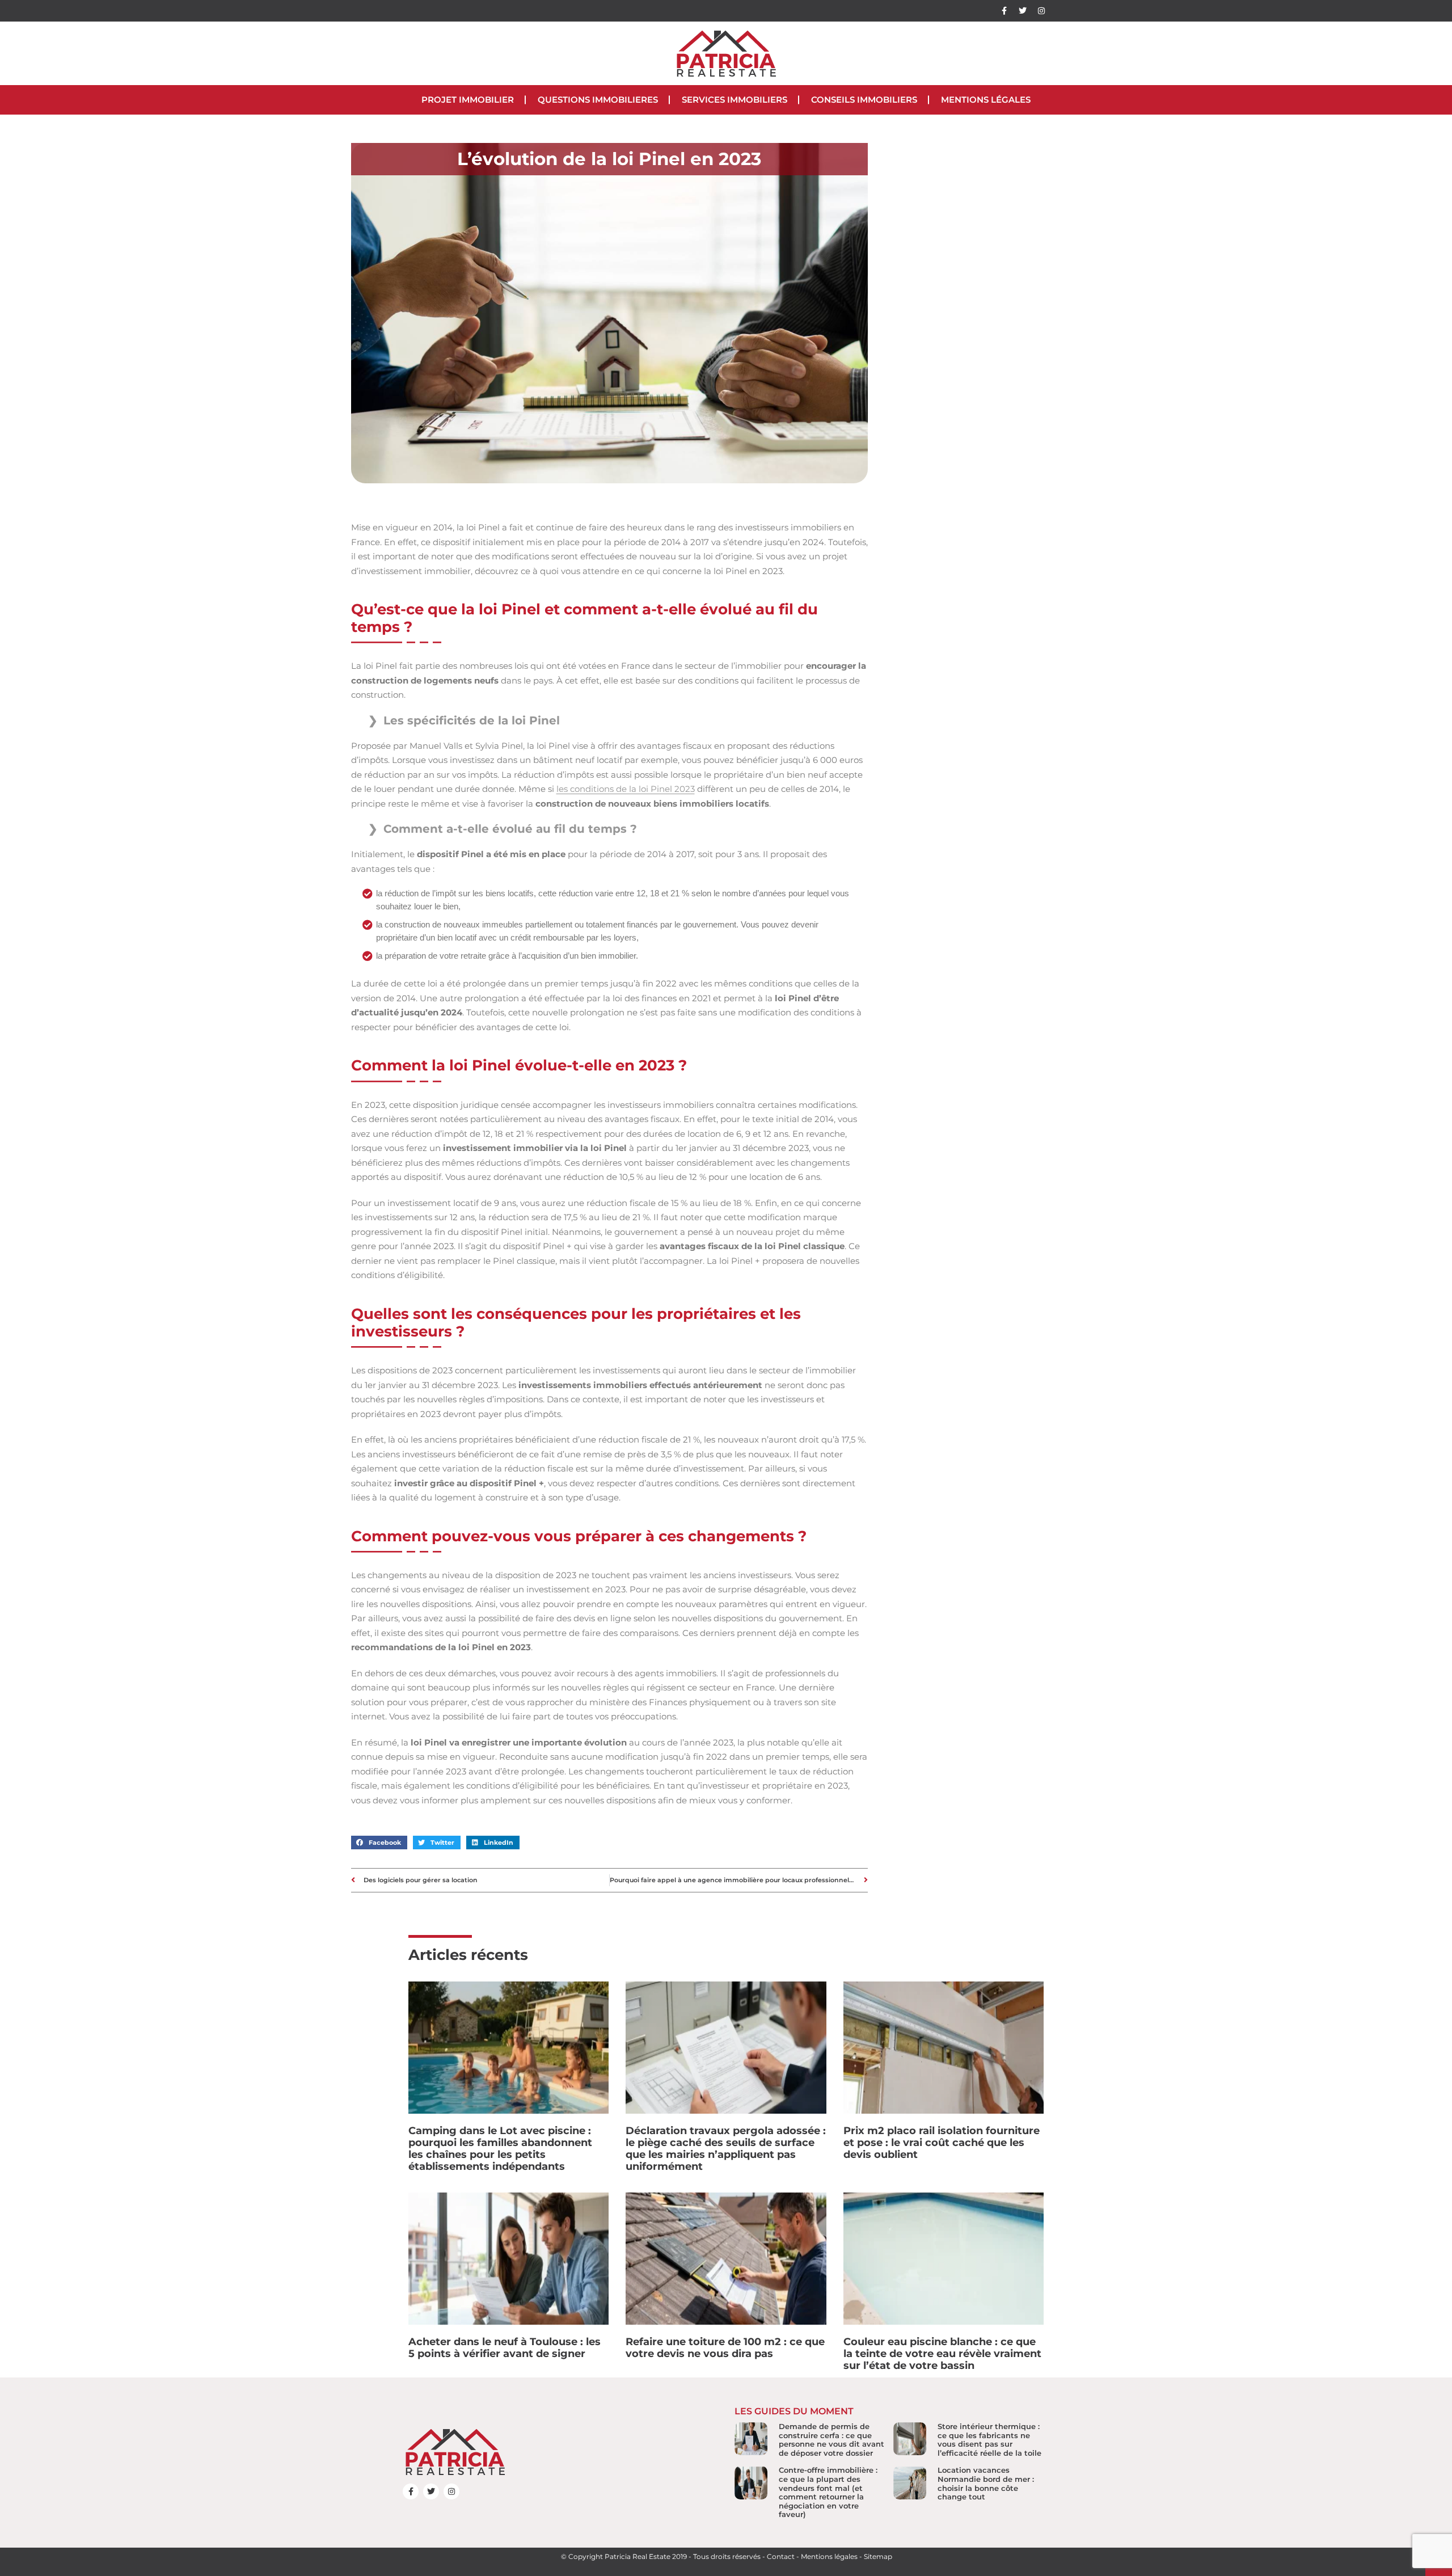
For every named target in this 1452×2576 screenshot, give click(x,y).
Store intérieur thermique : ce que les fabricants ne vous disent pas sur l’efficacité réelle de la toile (989, 2440)
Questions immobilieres (598, 100)
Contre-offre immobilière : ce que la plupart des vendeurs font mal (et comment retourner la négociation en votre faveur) (828, 2492)
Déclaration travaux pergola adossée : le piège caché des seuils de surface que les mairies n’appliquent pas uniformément (726, 2149)
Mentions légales (986, 100)
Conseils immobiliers (864, 100)
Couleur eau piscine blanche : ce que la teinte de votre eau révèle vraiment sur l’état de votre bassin (942, 2354)
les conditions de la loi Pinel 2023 (626, 789)
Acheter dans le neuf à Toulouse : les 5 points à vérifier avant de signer (505, 2348)
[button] (379, 1843)
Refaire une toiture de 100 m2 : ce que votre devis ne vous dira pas (725, 2348)
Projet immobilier (468, 100)
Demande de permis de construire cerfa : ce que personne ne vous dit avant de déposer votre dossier (831, 2440)
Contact (781, 2556)
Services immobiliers (735, 100)
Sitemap (878, 2556)
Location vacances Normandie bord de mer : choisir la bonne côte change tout (986, 2483)
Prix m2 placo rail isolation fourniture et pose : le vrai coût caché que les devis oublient (942, 2143)
